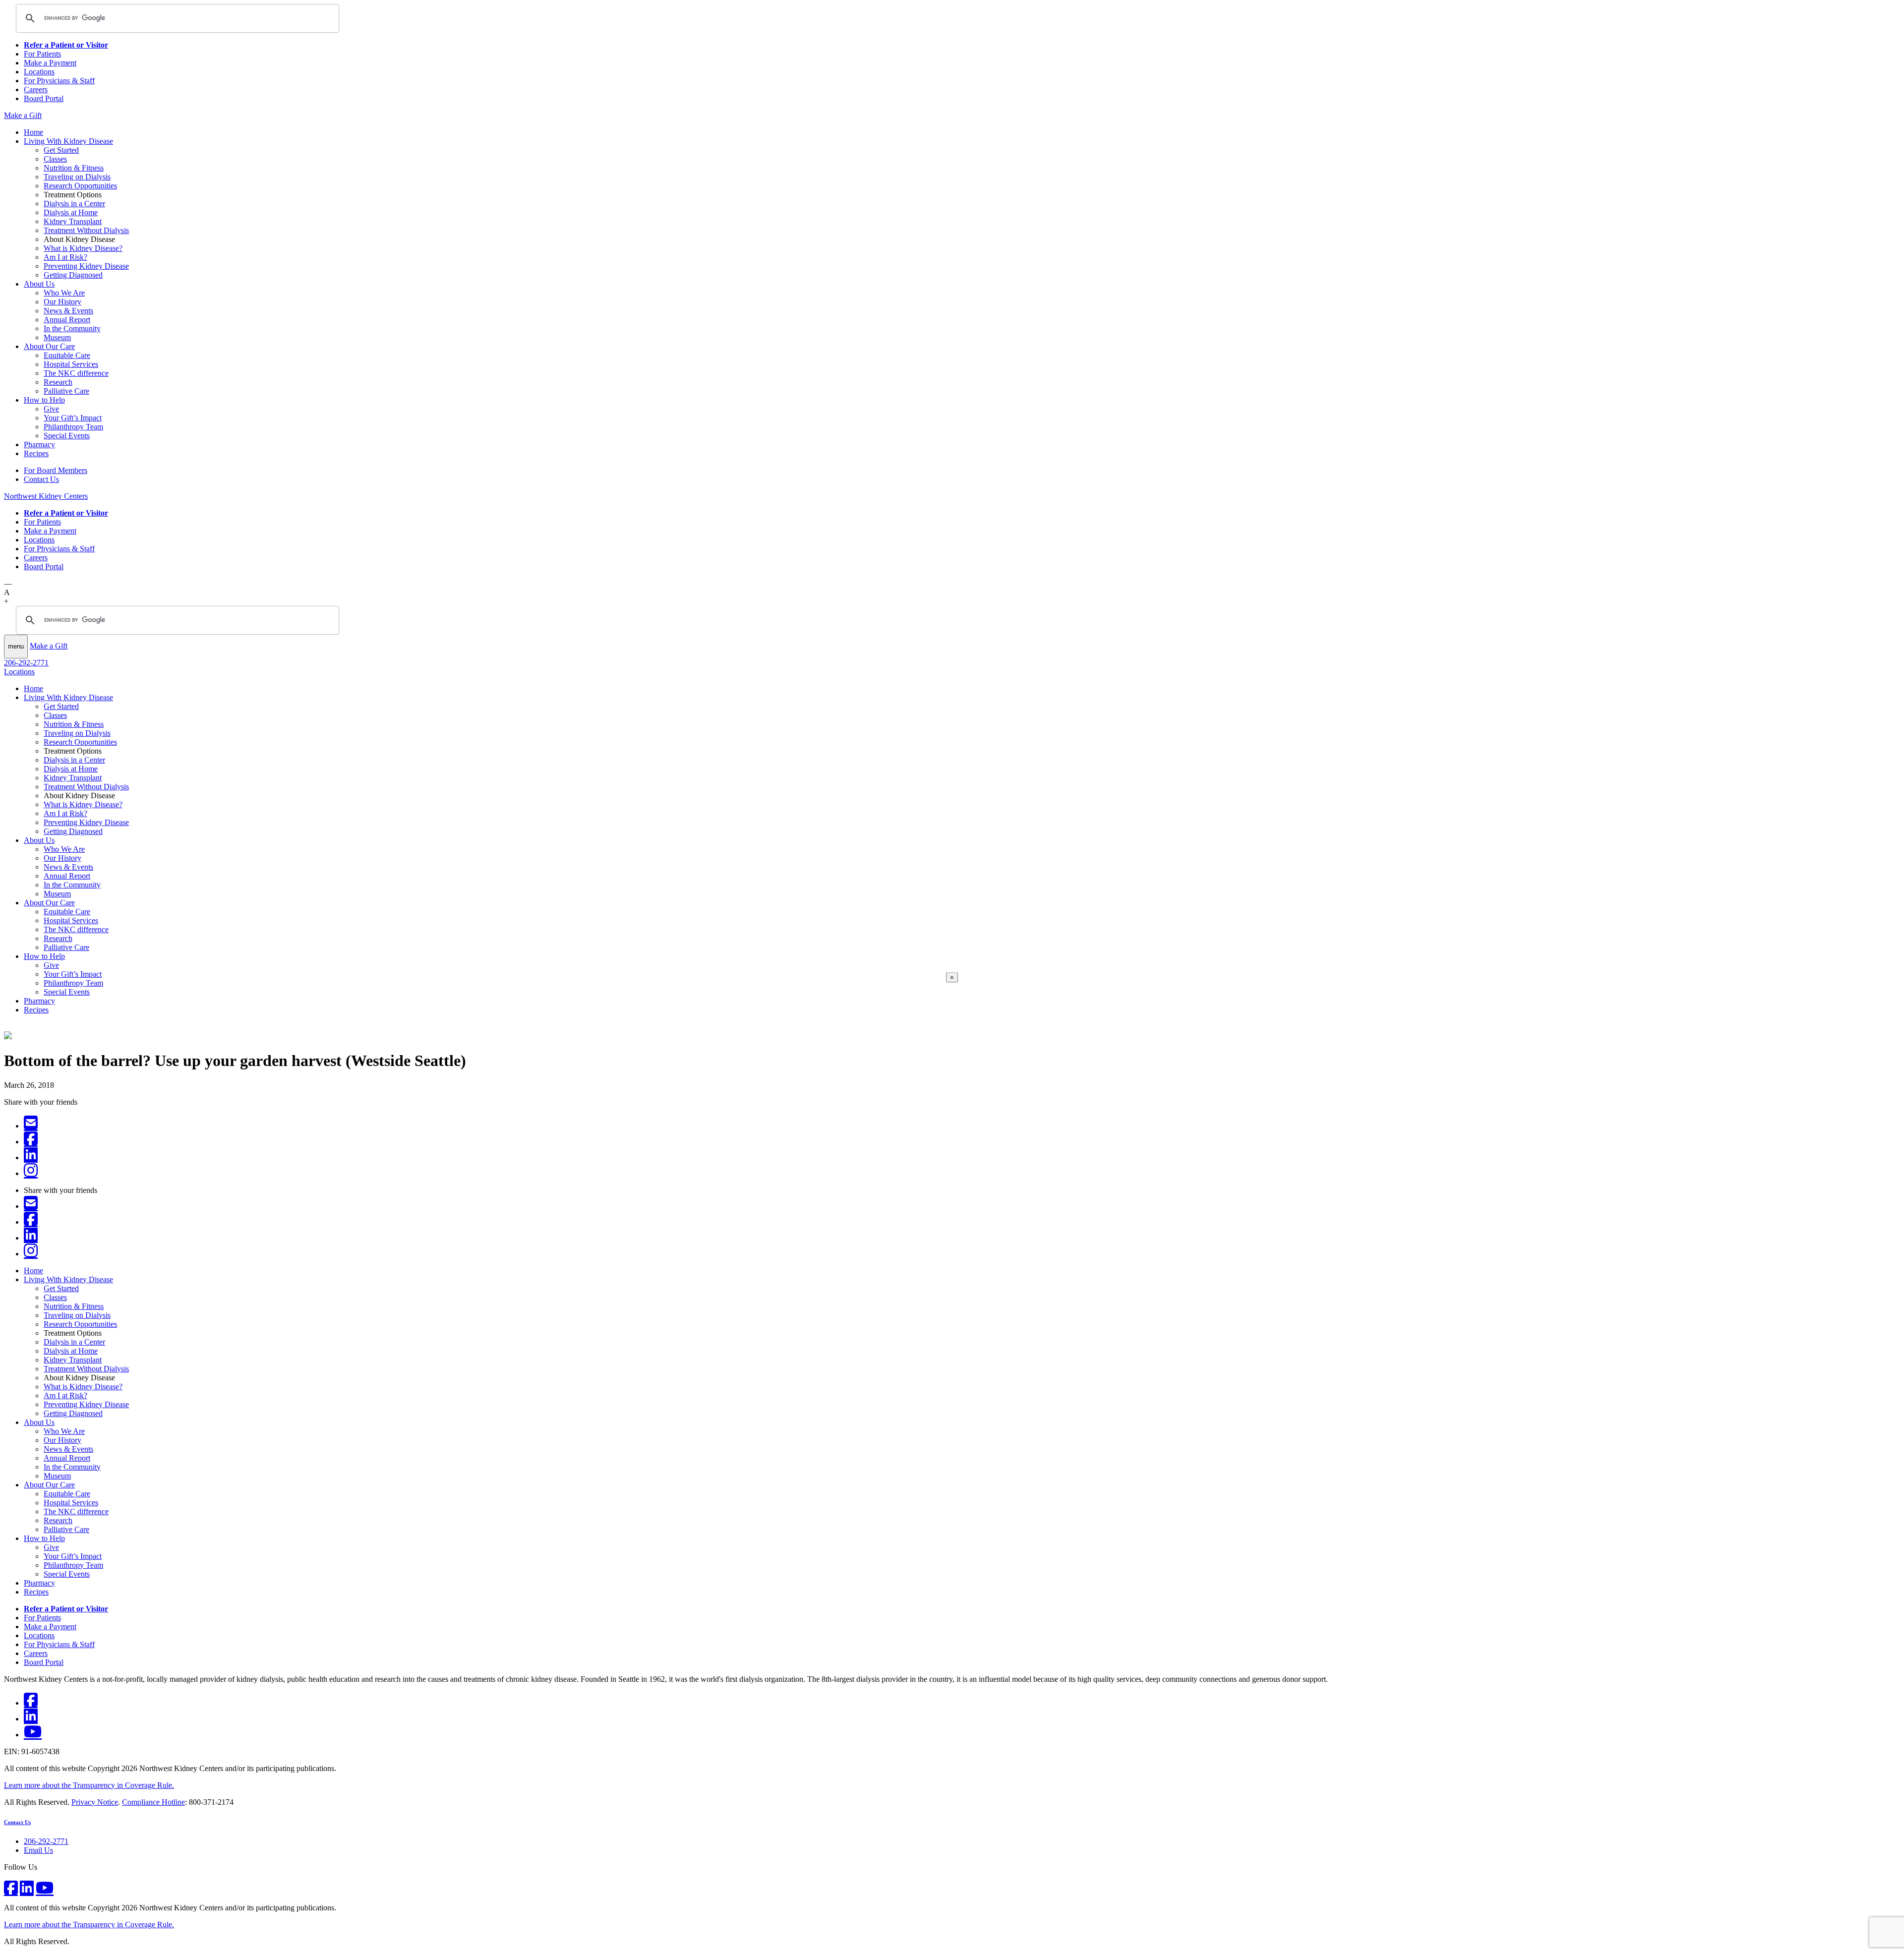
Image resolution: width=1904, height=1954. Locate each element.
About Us (39, 284)
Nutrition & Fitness (74, 168)
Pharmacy (39, 444)
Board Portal (44, 98)
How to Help (44, 400)
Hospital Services (71, 364)
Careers (36, 89)
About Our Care (49, 346)
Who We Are (64, 293)
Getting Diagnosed (73, 275)
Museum (57, 337)
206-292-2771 (26, 663)
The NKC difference (76, 373)
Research (58, 382)
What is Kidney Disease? (83, 248)
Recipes (36, 453)
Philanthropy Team (73, 427)
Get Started (61, 150)
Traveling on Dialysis (77, 177)
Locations (39, 72)
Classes (55, 159)
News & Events (68, 311)
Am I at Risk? (65, 257)
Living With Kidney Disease (68, 141)
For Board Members (56, 470)
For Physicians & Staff (59, 81)
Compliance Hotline (153, 1802)
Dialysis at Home (71, 212)
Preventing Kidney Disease (86, 266)
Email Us (38, 1850)
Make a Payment (50, 63)
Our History (62, 302)
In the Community (72, 328)
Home (33, 132)
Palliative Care (66, 391)
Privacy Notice (95, 1802)
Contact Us (41, 479)
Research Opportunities (80, 186)
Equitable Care (67, 355)
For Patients (42, 54)
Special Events (67, 436)
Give (51, 409)
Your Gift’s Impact (73, 418)
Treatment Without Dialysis (86, 230)
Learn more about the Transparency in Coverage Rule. (89, 1785)
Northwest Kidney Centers (46, 496)
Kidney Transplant (73, 221)
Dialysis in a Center (74, 204)
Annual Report (67, 320)
